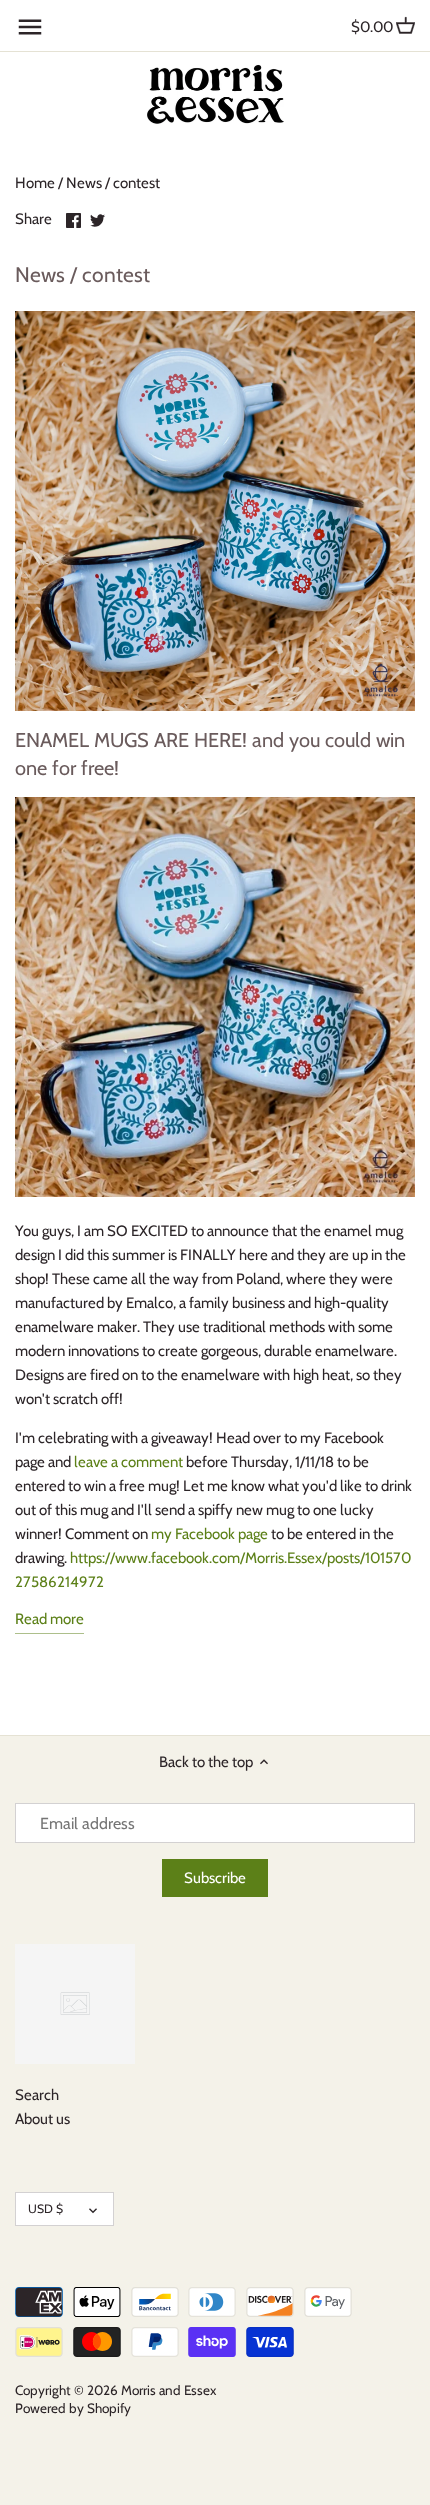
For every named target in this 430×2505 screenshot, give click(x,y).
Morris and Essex (168, 2390)
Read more (49, 1619)
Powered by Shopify (73, 2408)
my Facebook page (209, 1534)
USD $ (45, 2208)
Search (37, 2095)
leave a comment (128, 1462)
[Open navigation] (30, 27)
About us (42, 2119)
